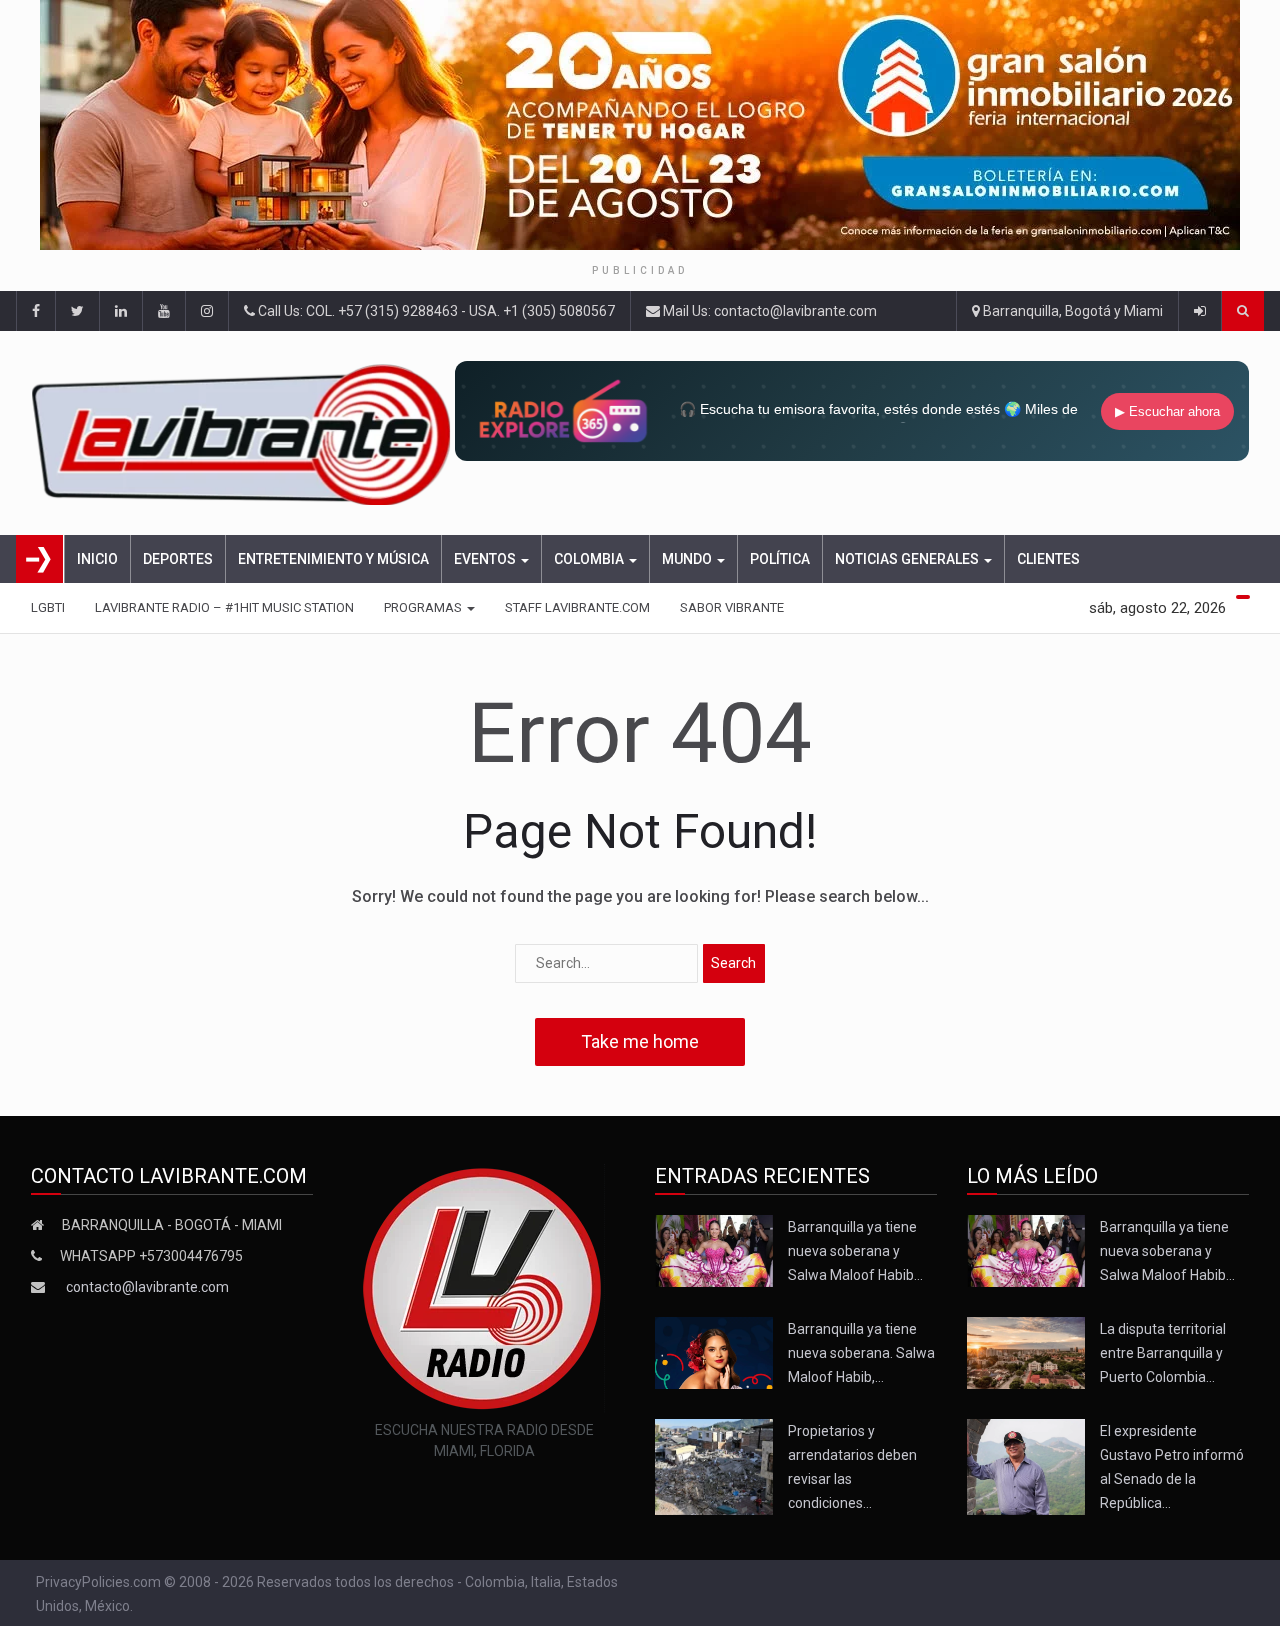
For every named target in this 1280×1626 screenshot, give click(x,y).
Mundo (688, 559)
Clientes (1048, 559)
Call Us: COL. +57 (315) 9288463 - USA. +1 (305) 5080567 (435, 311)
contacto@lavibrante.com (147, 1287)
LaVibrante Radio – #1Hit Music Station (224, 607)
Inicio (97, 559)
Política (780, 559)
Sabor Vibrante (732, 607)
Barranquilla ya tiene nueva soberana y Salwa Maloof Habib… (855, 1251)
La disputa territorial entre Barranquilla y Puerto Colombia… (1163, 1353)
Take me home (640, 1041)
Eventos (486, 559)
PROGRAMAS (424, 607)
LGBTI (48, 607)
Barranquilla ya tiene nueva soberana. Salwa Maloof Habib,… (861, 1353)
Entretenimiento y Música (333, 559)
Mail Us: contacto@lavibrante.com (768, 311)
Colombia (590, 559)
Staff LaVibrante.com (577, 607)
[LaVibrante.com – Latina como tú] (243, 433)
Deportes (178, 559)
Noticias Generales (908, 559)
